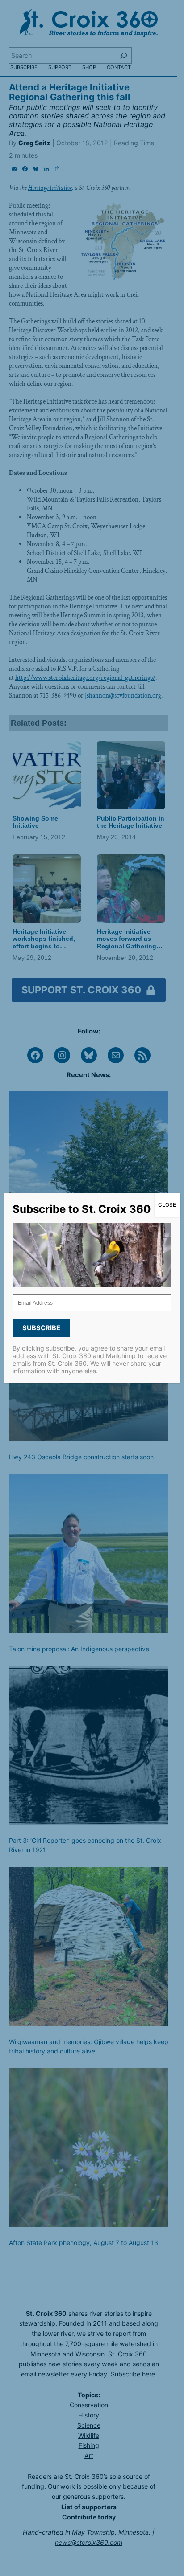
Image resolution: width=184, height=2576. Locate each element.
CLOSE (167, 1205)
